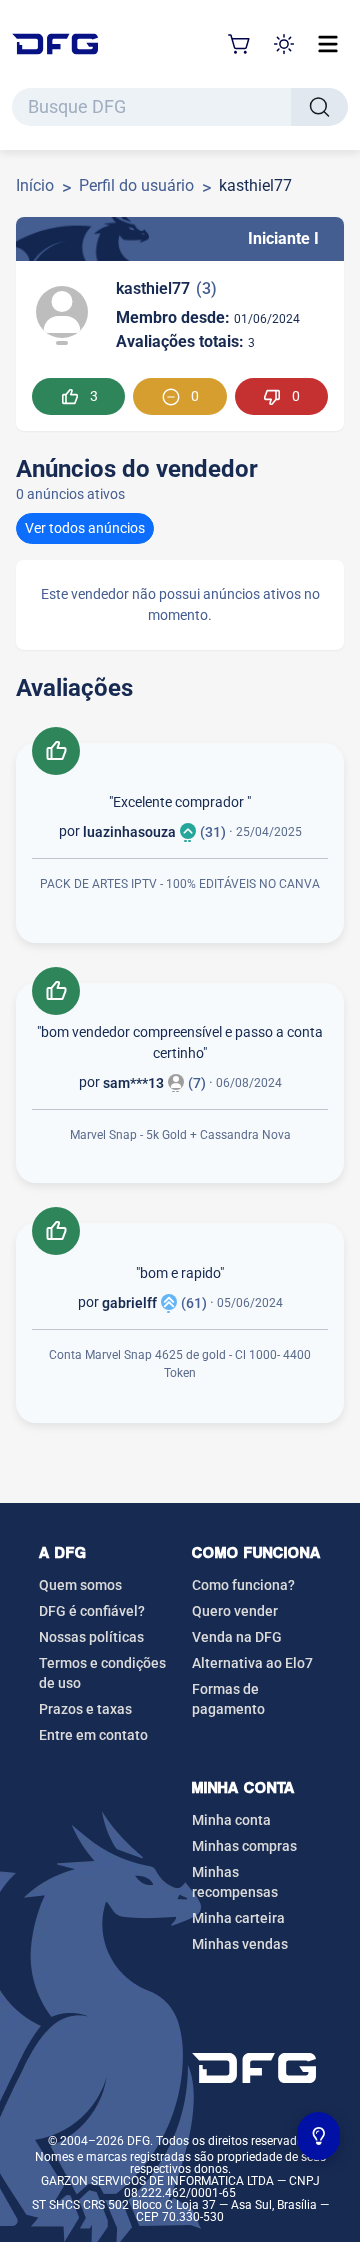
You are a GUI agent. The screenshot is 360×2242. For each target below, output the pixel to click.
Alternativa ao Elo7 (252, 1663)
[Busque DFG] (319, 107)
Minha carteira (238, 1918)
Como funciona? (243, 1585)
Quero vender (235, 1611)
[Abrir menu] (328, 44)
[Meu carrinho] (240, 44)
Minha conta (231, 1820)
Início (35, 185)
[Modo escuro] (284, 44)
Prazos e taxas (85, 1709)
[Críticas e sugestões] (319, 2136)
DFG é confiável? (92, 1611)
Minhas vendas (240, 1944)
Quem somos (80, 1585)
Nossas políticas (91, 1637)
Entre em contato (93, 1735)
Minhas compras (244, 1846)
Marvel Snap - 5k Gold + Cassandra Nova (180, 1135)
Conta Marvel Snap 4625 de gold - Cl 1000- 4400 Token (180, 1364)
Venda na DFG (237, 1637)
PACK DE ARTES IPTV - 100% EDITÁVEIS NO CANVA (180, 884)
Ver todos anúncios (85, 528)
